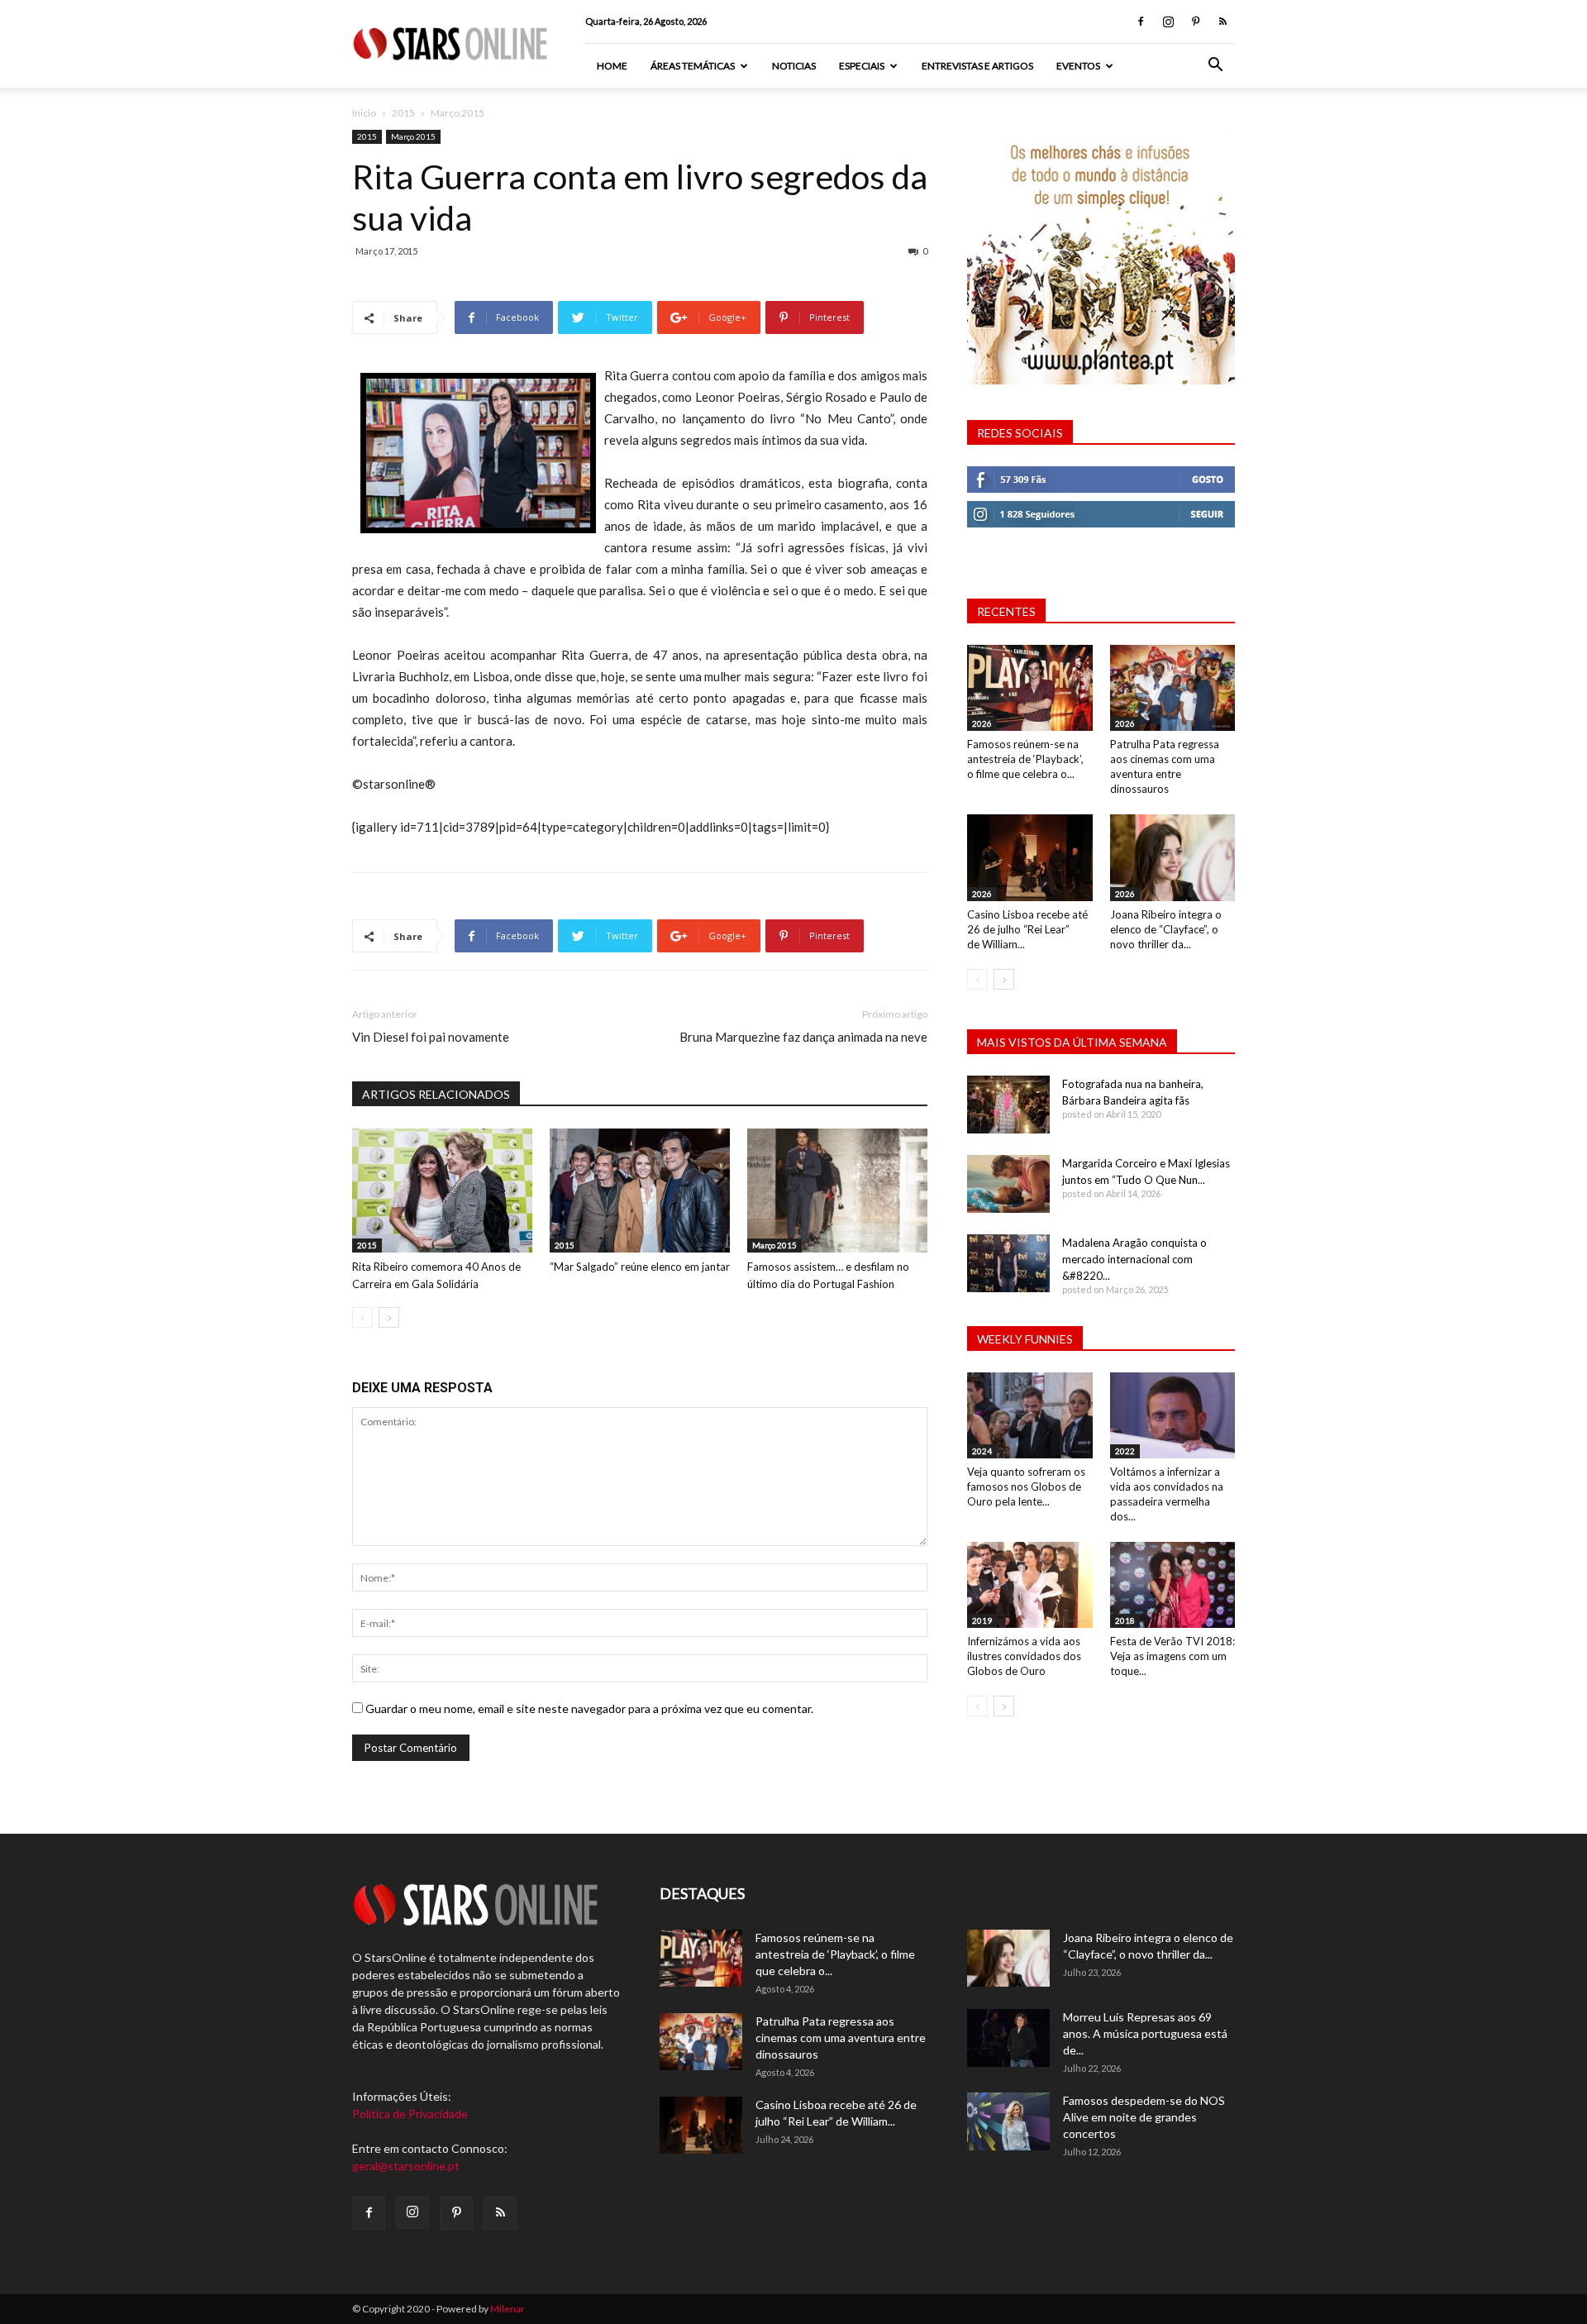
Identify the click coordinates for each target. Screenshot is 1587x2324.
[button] (1215, 67)
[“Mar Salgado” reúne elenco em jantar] (640, 1191)
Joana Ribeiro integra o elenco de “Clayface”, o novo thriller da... (1166, 929)
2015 (403, 113)
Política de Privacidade (410, 2114)
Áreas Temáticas (693, 66)
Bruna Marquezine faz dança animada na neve (803, 1037)
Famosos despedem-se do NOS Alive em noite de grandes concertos (1144, 2117)
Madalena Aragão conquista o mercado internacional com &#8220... (1134, 1259)
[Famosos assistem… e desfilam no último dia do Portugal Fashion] (837, 1191)
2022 (1125, 1451)
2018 (1125, 1620)
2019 (982, 1620)
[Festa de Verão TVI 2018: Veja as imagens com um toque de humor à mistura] (1173, 1585)
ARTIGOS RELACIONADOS (436, 1094)
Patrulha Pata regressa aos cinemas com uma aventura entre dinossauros (841, 2038)
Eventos (1078, 66)
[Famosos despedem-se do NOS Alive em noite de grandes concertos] (1008, 2121)
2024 (982, 1451)
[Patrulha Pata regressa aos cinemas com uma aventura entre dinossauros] (1173, 688)
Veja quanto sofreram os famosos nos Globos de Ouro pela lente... (1026, 1487)
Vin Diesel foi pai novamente (431, 1037)
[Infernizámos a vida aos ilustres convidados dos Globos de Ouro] (1030, 1585)
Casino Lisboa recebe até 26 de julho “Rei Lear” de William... (1027, 929)
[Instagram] (1168, 21)
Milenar (508, 2309)
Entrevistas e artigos (977, 66)
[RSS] (1222, 21)
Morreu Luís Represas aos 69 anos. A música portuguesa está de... (1145, 2033)
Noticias (794, 66)
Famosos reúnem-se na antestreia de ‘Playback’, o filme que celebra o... (1025, 759)
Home (612, 66)
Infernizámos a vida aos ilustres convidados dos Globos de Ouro (1024, 1656)
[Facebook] (1141, 21)
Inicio (364, 113)
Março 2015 (413, 136)
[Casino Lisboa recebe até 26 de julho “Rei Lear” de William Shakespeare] (1030, 857)
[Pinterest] (1195, 21)
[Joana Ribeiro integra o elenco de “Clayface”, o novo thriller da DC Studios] (1173, 857)
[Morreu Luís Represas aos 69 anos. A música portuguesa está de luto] (1008, 2038)
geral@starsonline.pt (406, 2166)
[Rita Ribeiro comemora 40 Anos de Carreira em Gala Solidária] (442, 1191)
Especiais (862, 66)
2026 (982, 723)
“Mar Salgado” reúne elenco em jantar (640, 1267)
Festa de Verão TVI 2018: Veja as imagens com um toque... (1172, 1656)
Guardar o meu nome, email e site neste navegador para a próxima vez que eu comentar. (589, 1708)
